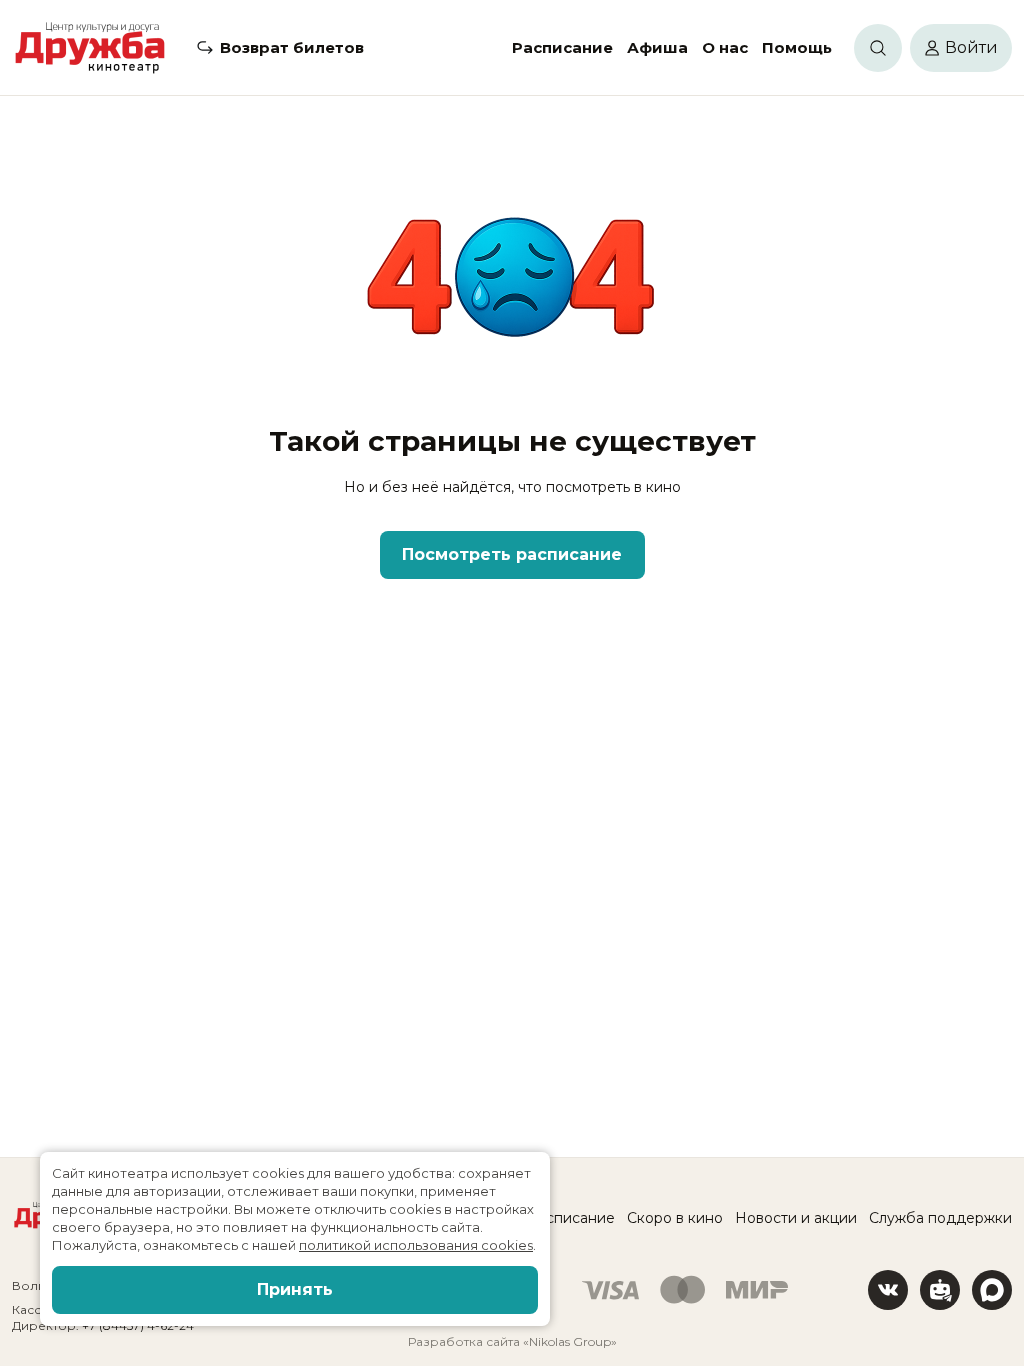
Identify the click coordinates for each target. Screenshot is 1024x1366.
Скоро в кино (675, 1218)
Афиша (657, 47)
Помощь (797, 47)
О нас (725, 47)
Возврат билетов (292, 47)
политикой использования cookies (416, 1245)
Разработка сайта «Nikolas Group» (512, 1341)
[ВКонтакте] (888, 1290)
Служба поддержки (940, 1218)
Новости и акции (796, 1218)
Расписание (562, 47)
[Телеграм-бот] (940, 1290)
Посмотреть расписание (512, 554)
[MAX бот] (992, 1290)
